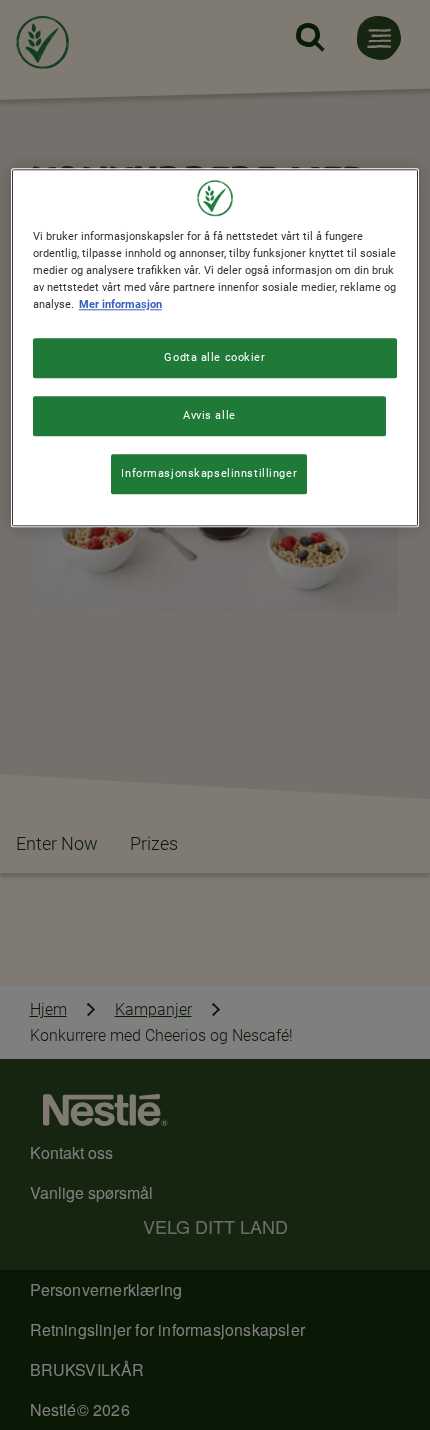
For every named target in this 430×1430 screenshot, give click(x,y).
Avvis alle (209, 415)
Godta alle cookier (214, 357)
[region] (215, 347)
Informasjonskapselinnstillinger (209, 473)
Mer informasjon (120, 304)
